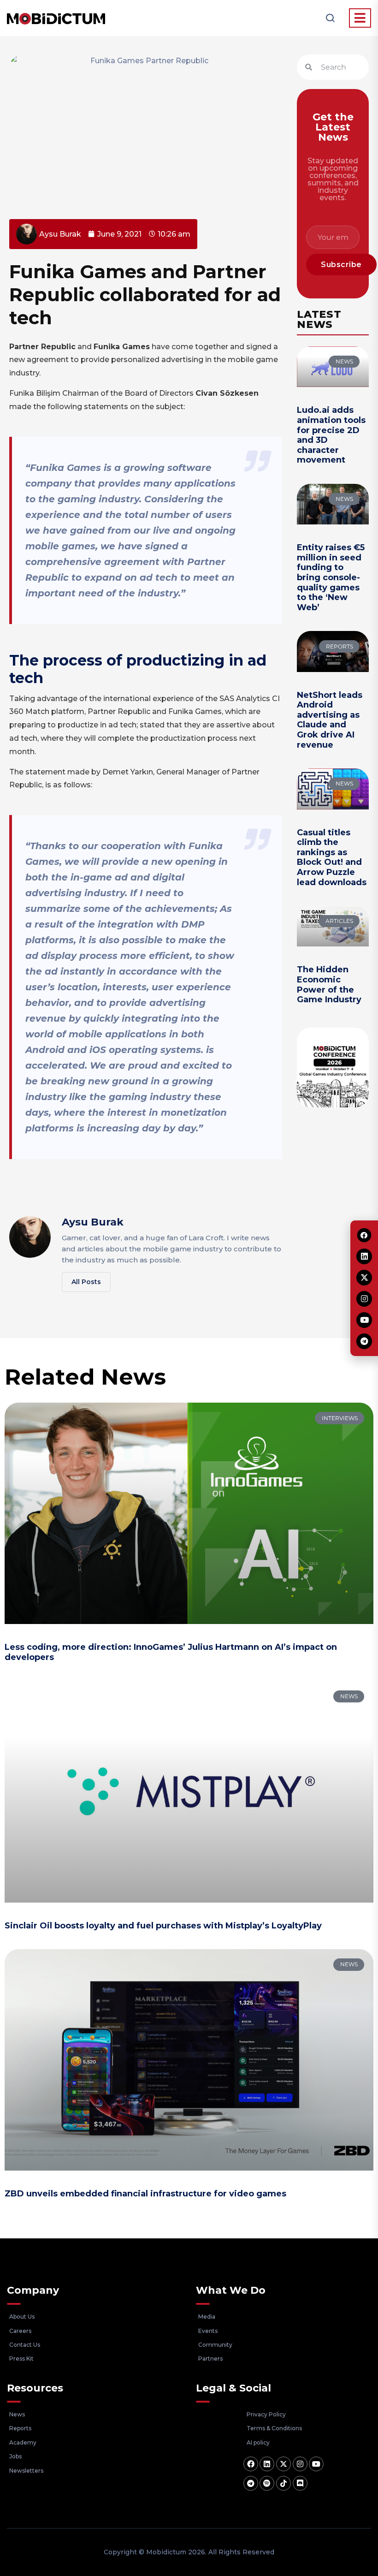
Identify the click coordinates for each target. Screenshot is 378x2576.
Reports (20, 2428)
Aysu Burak (93, 1222)
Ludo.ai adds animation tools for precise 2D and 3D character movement (331, 435)
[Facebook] (251, 2464)
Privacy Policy (266, 2414)
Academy (23, 2442)
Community (215, 2345)
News (17, 2414)
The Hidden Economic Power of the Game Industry (329, 985)
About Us (22, 2317)
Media (207, 2317)
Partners (210, 2359)
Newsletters (26, 2471)
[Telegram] (251, 2483)
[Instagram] (300, 2464)
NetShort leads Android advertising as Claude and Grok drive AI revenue (330, 720)
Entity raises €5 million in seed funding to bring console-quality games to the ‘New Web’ (331, 577)
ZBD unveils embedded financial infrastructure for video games (145, 2194)
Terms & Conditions (274, 2428)
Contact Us (25, 2345)
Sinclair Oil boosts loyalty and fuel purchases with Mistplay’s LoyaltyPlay (163, 1926)
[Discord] (300, 2483)
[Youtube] (316, 2464)
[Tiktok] (283, 2483)
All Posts (86, 1282)
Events (208, 2331)
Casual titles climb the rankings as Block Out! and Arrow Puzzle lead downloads (332, 857)
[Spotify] (267, 2483)
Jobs (15, 2456)
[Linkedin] (267, 2464)
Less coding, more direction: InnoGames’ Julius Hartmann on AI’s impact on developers (171, 1652)
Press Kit (21, 2359)
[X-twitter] (283, 2464)
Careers (20, 2331)
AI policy (258, 2442)
